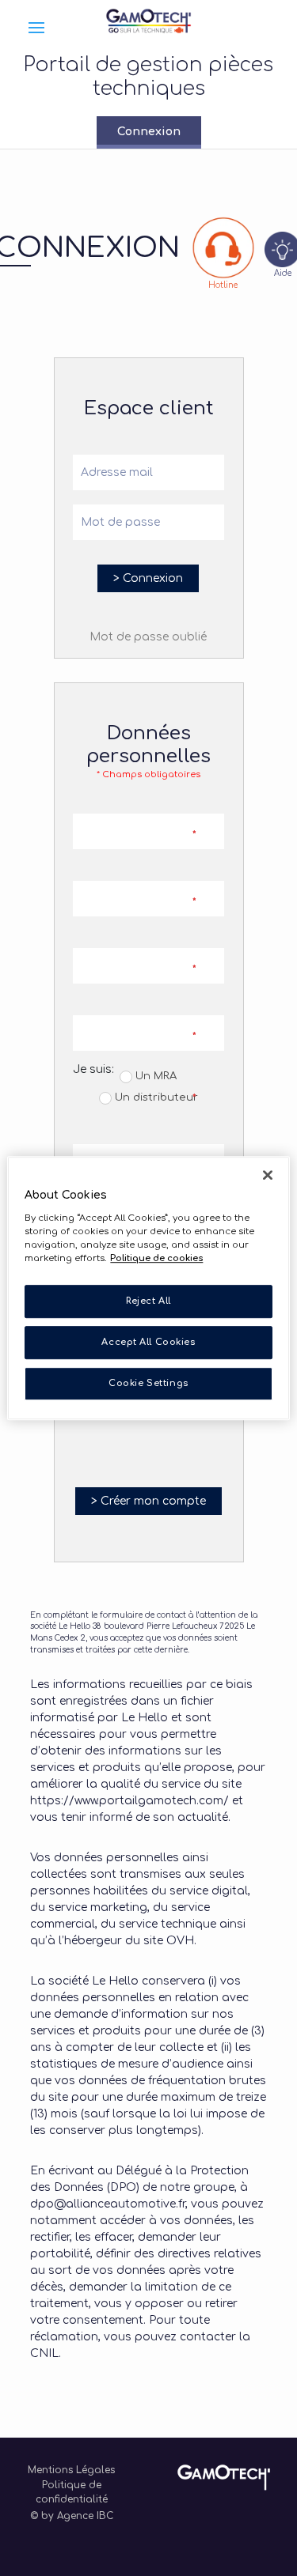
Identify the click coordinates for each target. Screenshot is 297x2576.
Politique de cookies (156, 1258)
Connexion (149, 132)
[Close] (268, 1175)
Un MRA (154, 1076)
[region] (148, 1288)
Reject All (148, 1301)
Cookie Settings (148, 1383)
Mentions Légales (71, 2470)
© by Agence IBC (72, 2516)
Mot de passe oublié (148, 637)
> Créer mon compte (148, 1501)
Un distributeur (155, 1097)
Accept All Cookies (148, 1342)
